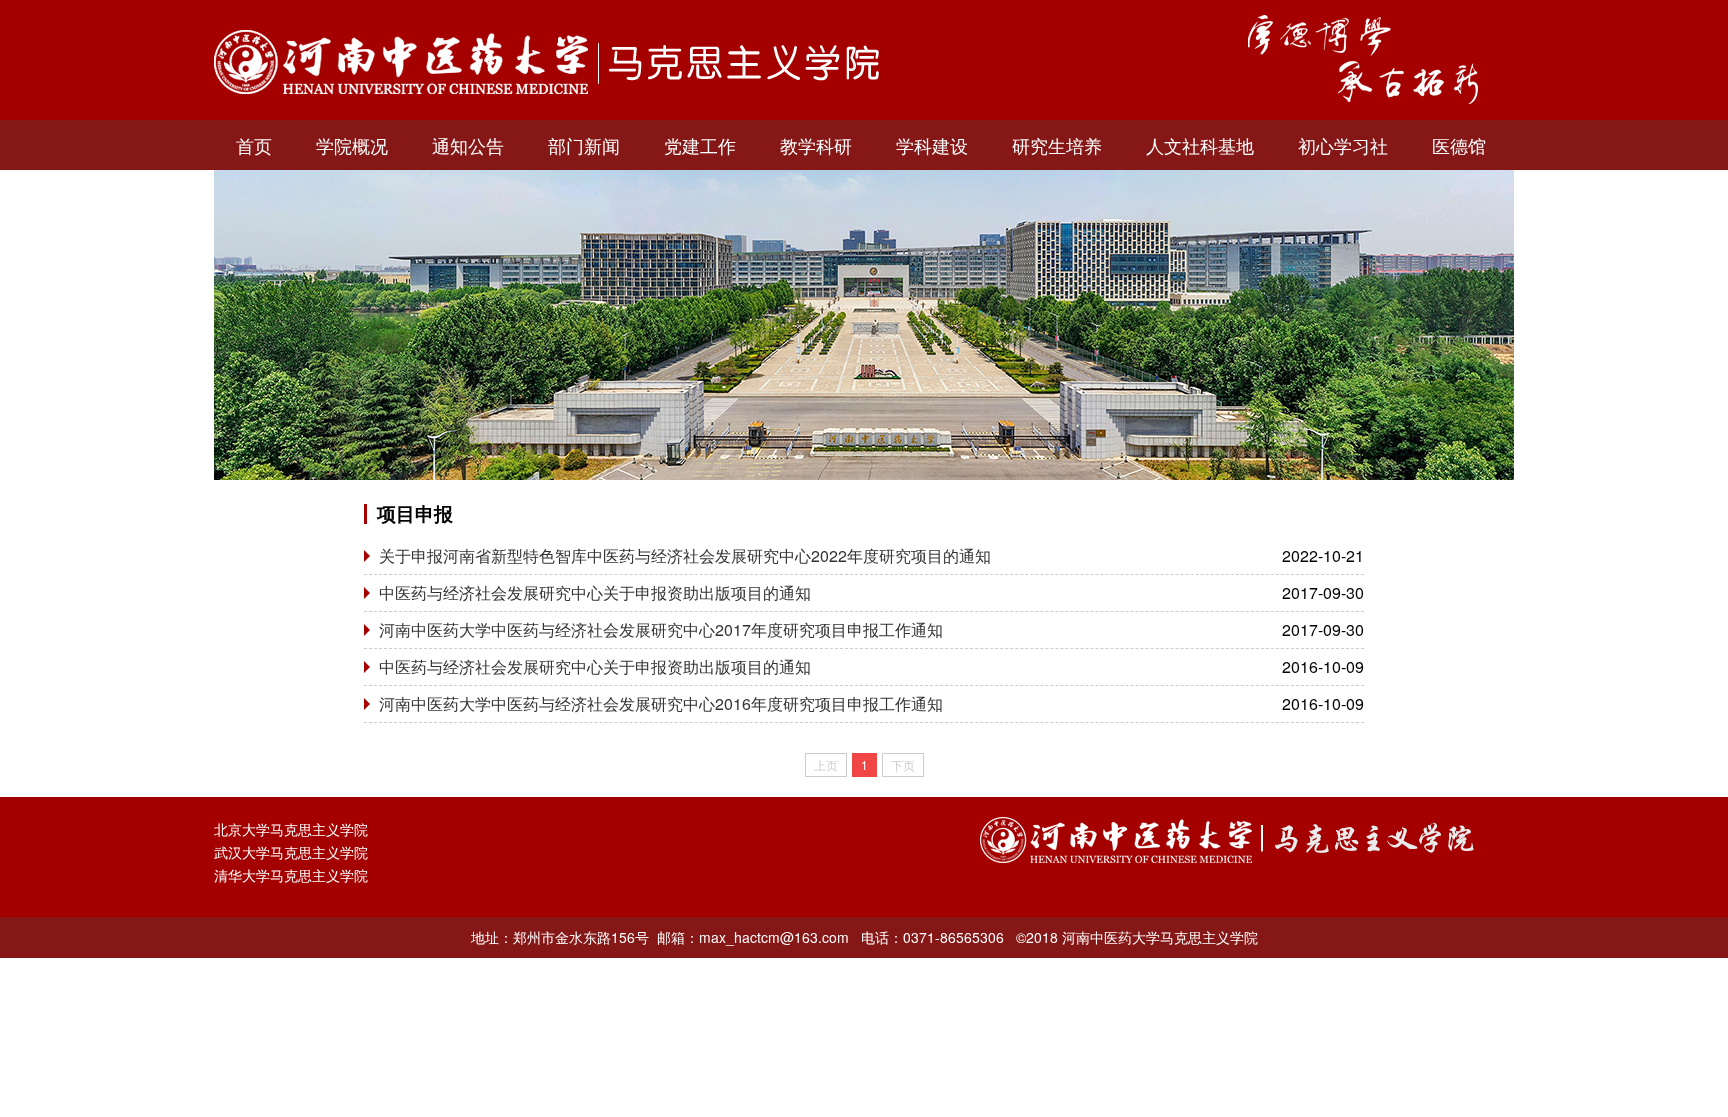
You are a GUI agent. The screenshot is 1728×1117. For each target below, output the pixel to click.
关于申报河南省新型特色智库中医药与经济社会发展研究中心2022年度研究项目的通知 (685, 555)
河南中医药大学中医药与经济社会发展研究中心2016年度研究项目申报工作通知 (661, 703)
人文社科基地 (1200, 145)
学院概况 (352, 145)
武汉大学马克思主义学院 (291, 852)
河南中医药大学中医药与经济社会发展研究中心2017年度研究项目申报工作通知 (661, 629)
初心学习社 (1343, 145)
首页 (254, 145)
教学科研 (816, 145)
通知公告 (468, 145)
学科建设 (932, 145)
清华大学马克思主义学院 (291, 875)
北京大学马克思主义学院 (291, 829)
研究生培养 (1057, 145)
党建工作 (700, 145)
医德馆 (1459, 145)
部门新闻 (584, 145)
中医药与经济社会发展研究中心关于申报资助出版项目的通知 (595, 592)
